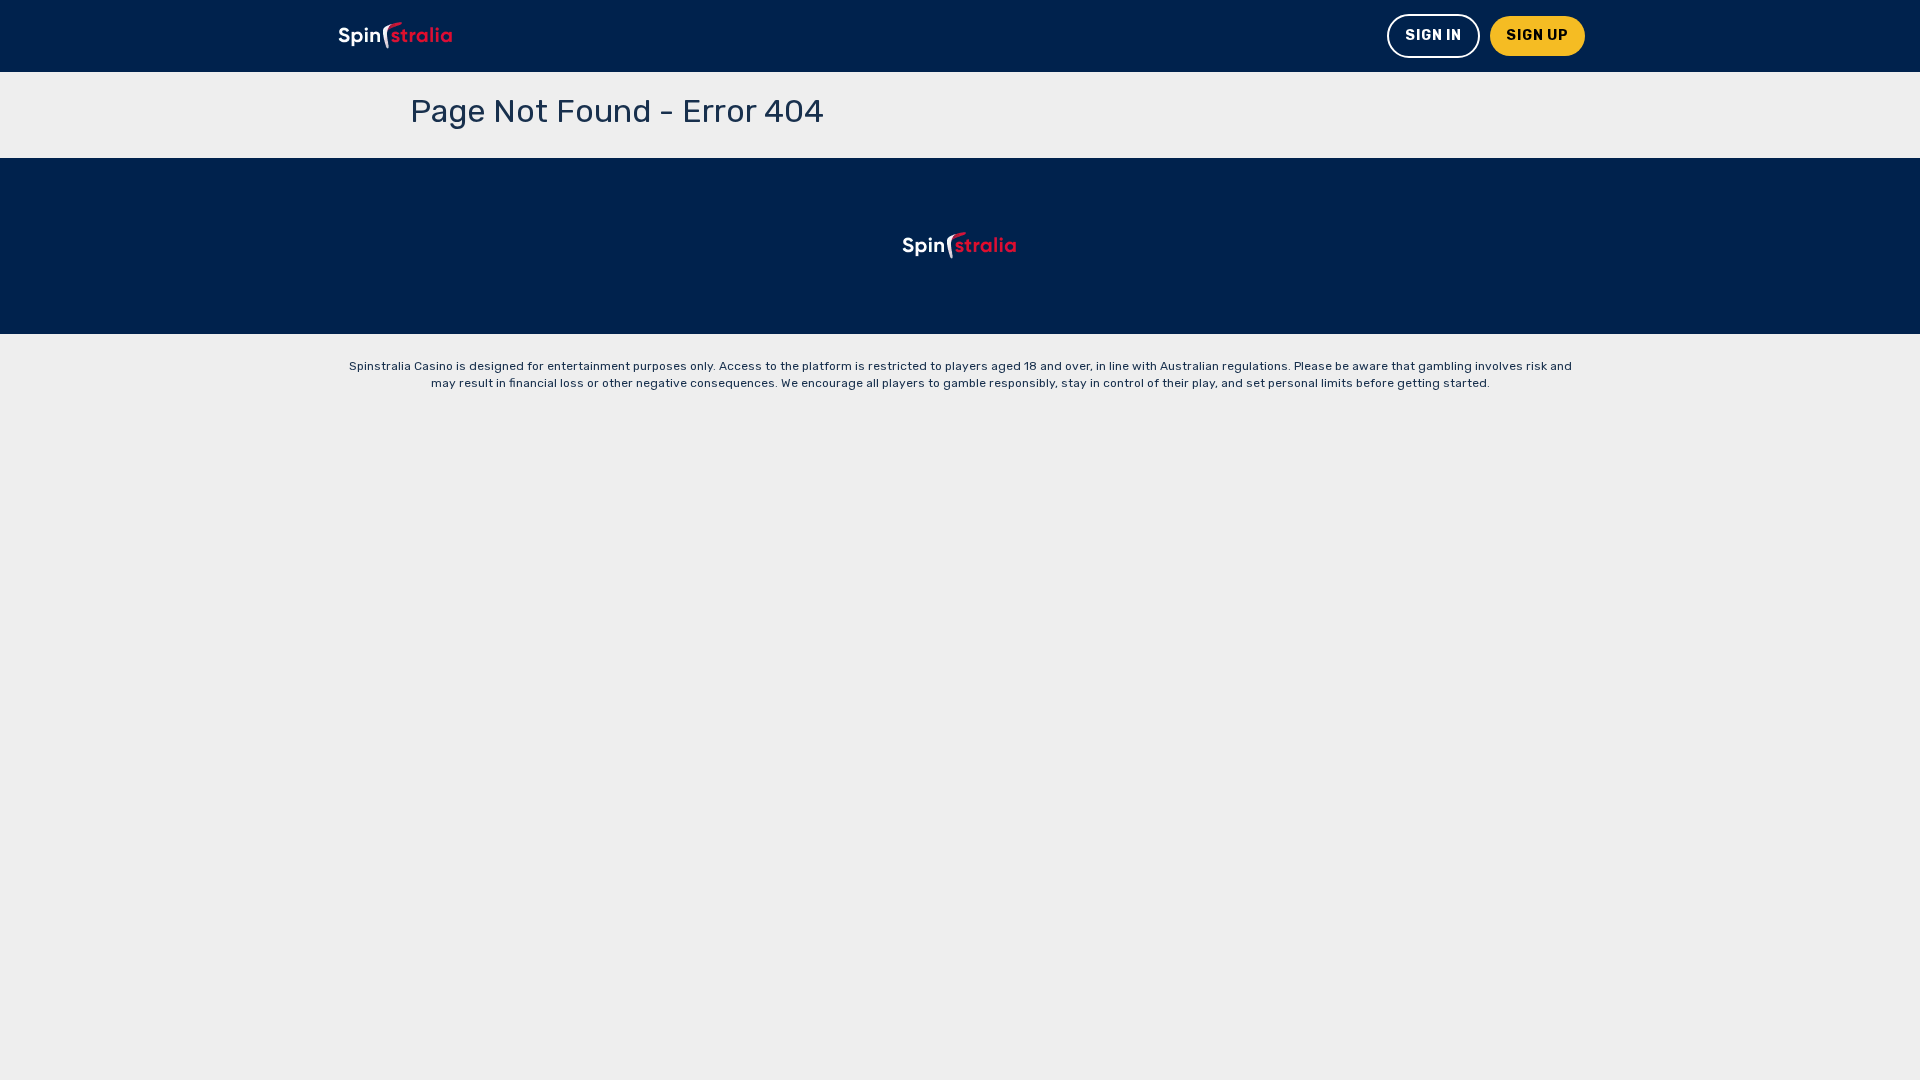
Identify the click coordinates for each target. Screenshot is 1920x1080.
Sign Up (1537, 35)
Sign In (1433, 35)
